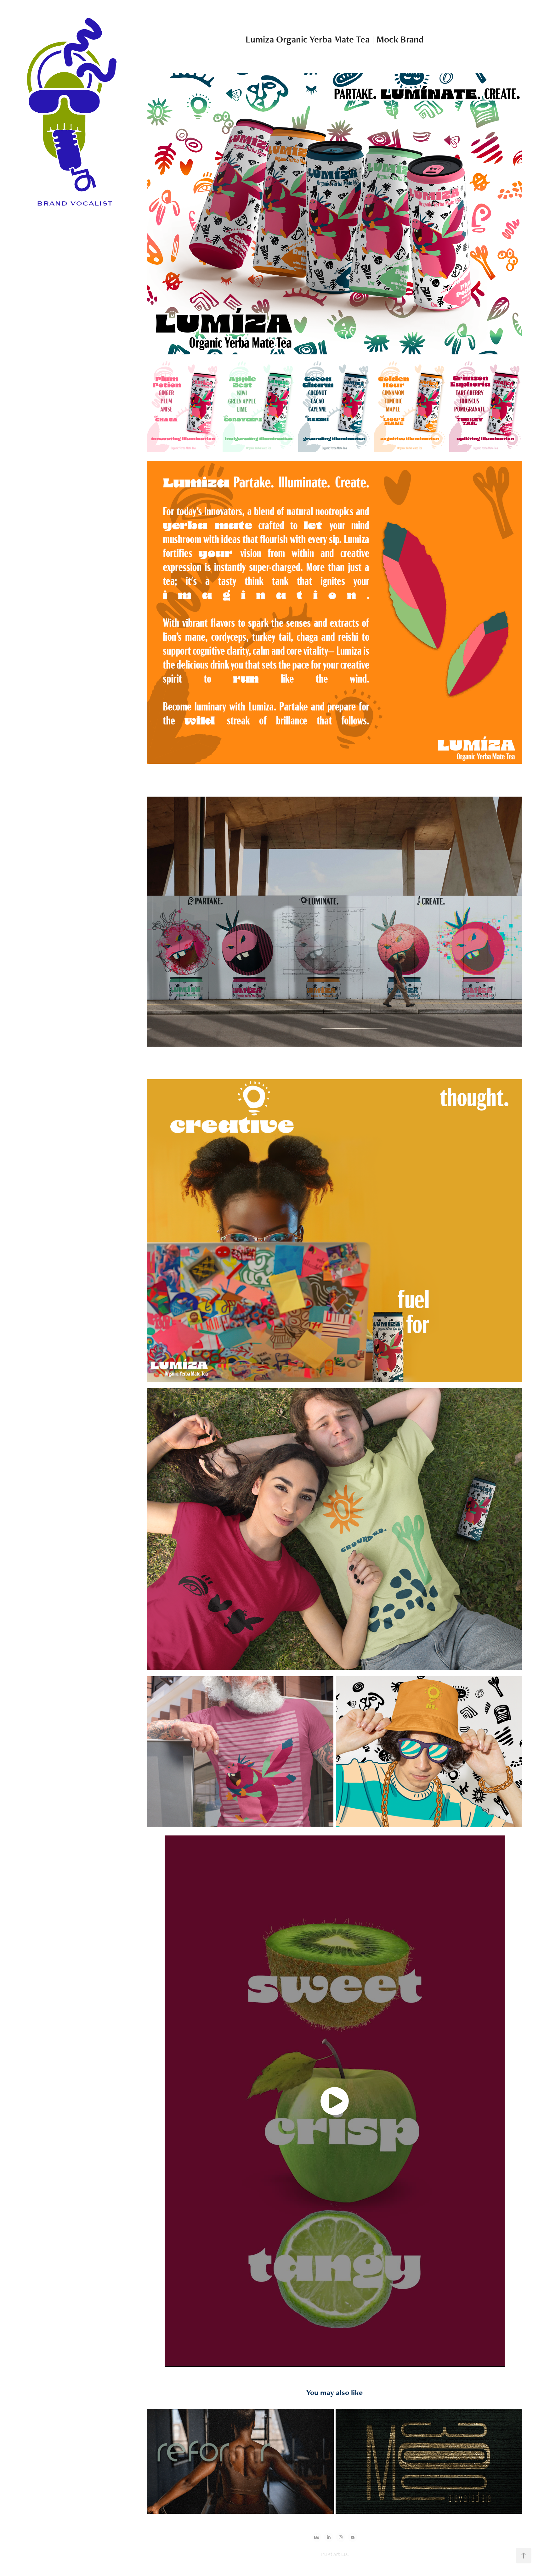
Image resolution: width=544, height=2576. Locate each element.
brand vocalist (74, 203)
